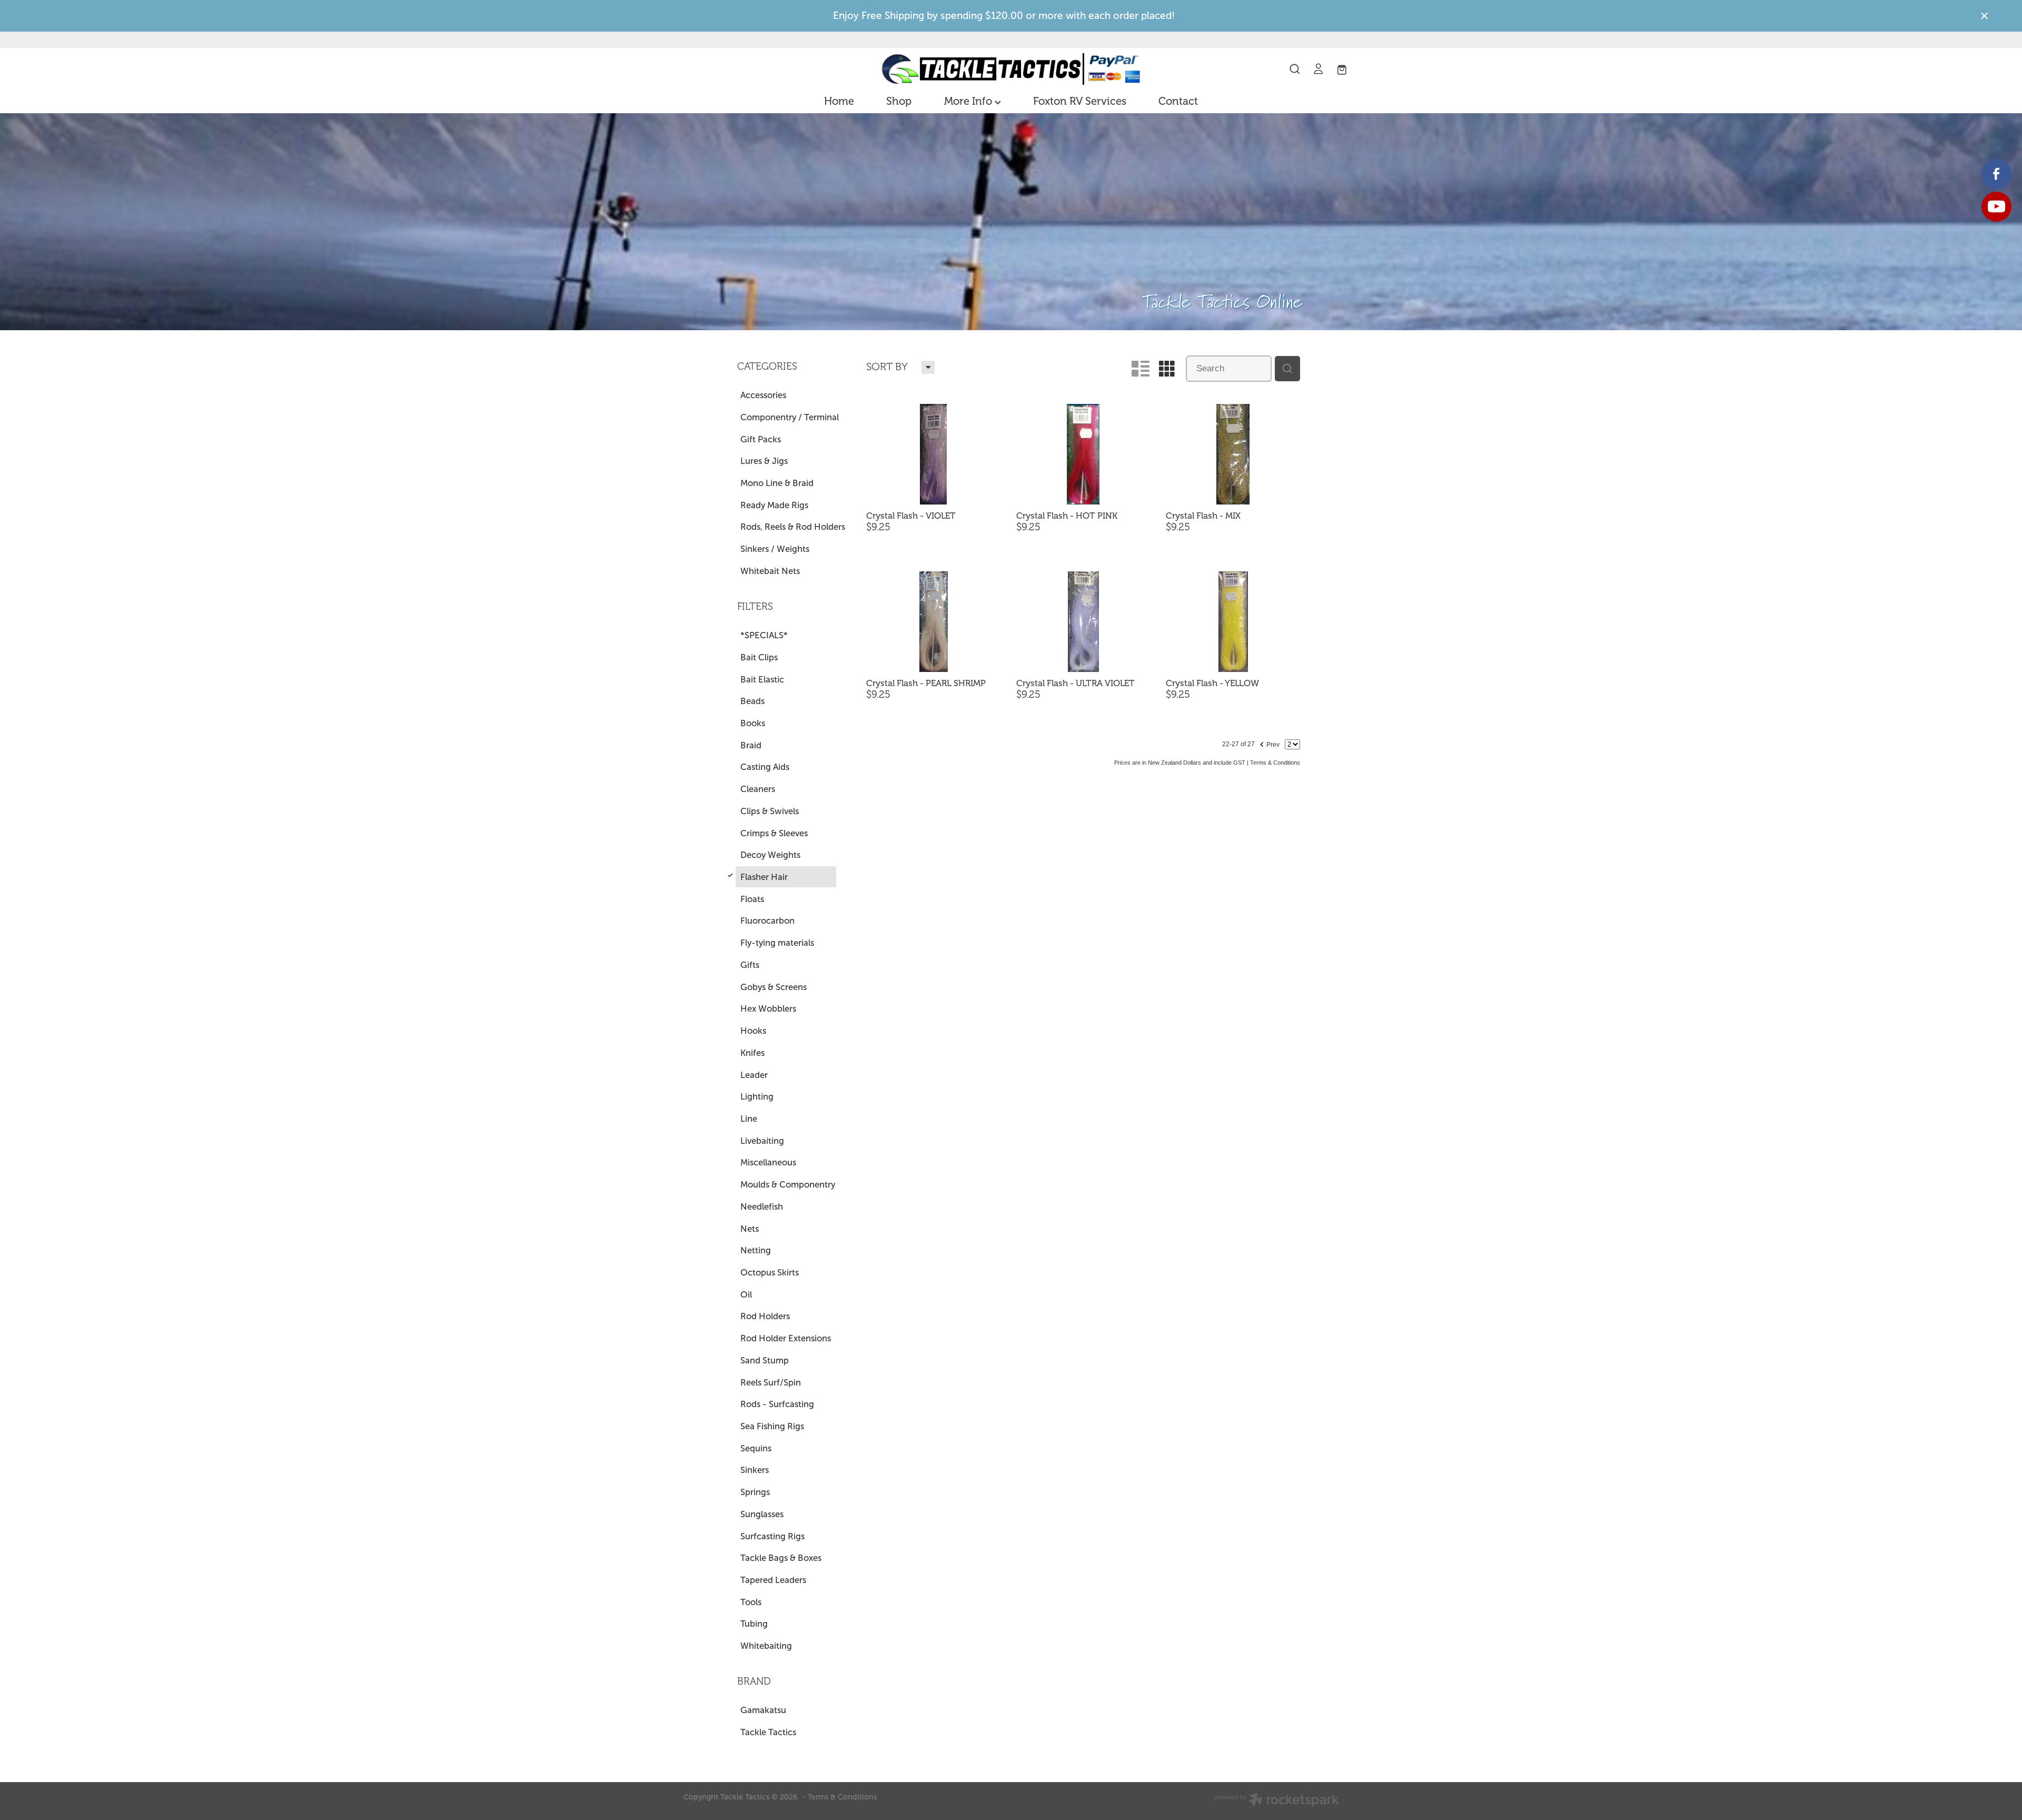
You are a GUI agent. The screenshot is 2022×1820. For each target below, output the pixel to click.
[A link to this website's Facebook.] (1996, 174)
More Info (969, 101)
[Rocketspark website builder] (1276, 1801)
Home (839, 101)
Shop (899, 101)
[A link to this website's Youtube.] (1996, 207)
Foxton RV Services (1080, 101)
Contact (1178, 101)
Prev (1269, 743)
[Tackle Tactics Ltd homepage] (1011, 69)
